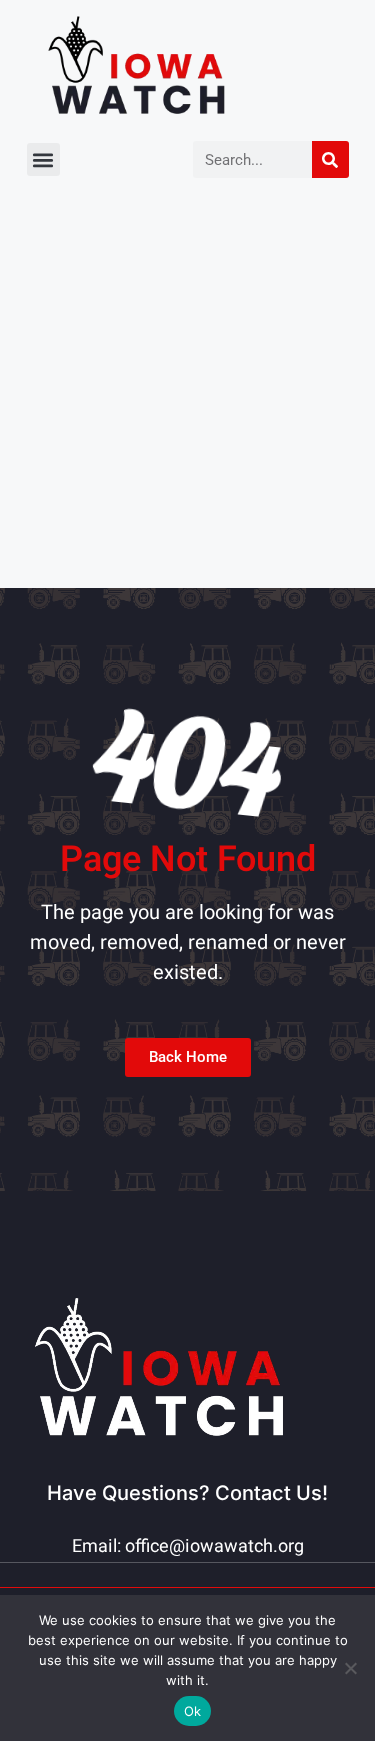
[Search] (330, 159)
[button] (43, 159)
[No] (350, 1668)
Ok (193, 1711)
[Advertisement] (187, 390)
